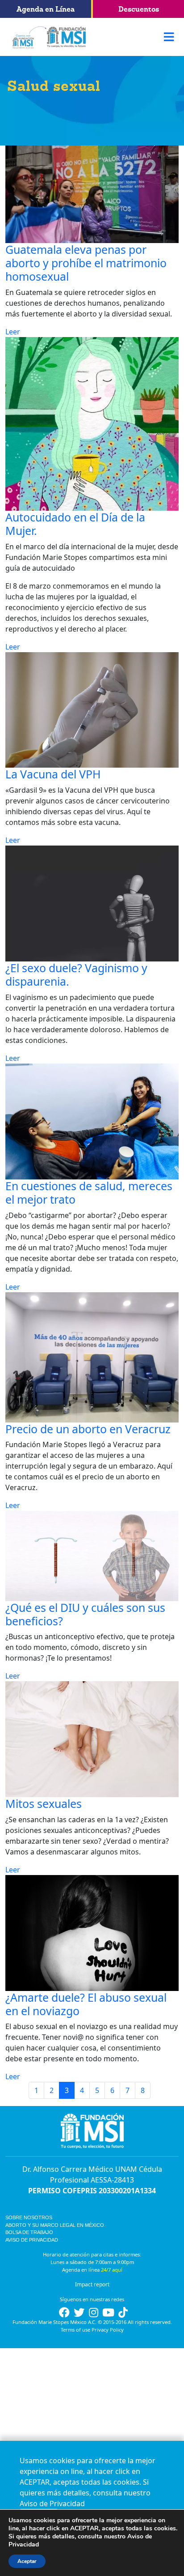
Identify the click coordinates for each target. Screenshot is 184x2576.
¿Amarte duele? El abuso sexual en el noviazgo (86, 2004)
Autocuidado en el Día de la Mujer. (75, 524)
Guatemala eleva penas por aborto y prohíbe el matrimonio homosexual (86, 263)
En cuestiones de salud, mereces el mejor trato (89, 1192)
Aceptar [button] (27, 2561)
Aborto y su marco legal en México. (55, 2225)
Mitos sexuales (44, 1803)
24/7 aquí (112, 2270)
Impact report (92, 2284)
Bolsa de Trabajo (29, 2232)
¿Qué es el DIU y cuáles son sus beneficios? (85, 1614)
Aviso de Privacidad (32, 2240)
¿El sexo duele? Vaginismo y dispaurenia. (76, 974)
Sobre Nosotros (29, 2217)
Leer (13, 332)
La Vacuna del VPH (53, 774)
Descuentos (139, 9)
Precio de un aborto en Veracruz (88, 1429)
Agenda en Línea (46, 9)
